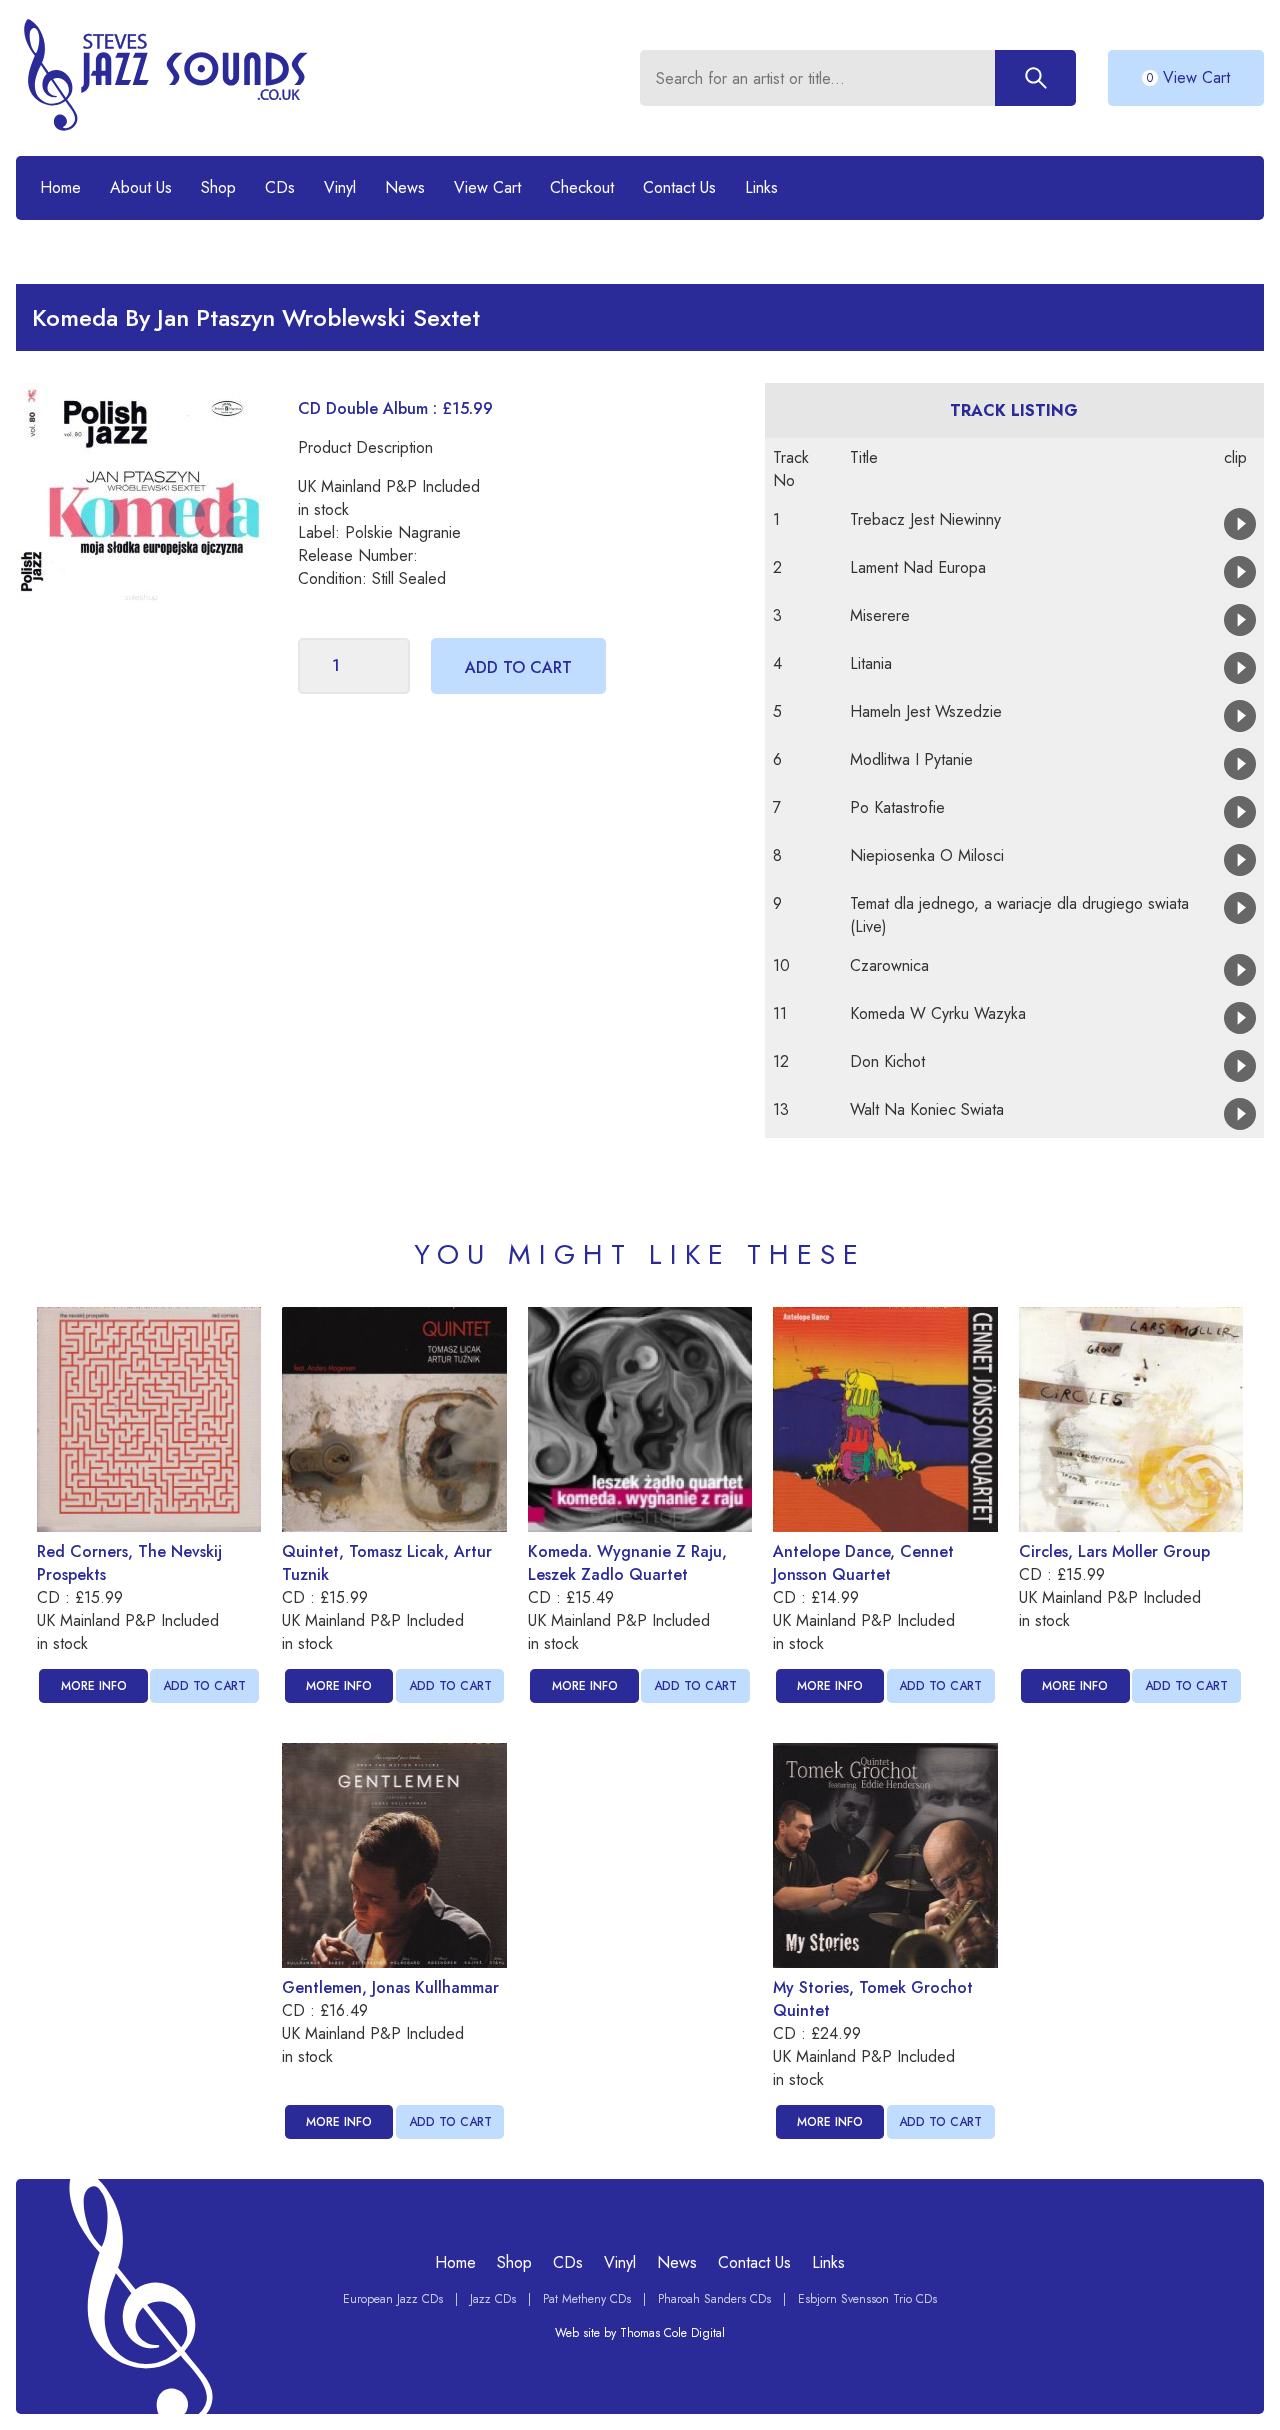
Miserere (880, 615)
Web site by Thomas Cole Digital (640, 2333)
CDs (280, 187)
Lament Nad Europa (918, 567)
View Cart (487, 187)
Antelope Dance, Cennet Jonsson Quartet (863, 1563)
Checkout (582, 187)
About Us (141, 187)
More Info (94, 1686)
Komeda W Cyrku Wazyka (938, 1013)
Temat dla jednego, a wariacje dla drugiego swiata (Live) (1019, 915)
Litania (871, 663)
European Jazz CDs (393, 2299)
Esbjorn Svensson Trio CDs (867, 2299)
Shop (218, 187)
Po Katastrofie (897, 807)
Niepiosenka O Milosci (927, 855)
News (405, 187)
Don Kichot (887, 1061)
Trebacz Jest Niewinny (925, 519)
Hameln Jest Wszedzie (926, 711)
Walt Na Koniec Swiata (927, 1109)
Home (60, 187)
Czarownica (889, 965)
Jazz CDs (493, 2299)
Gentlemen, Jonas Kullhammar (390, 1987)
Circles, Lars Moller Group (1114, 1551)
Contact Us (679, 187)
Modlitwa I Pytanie (911, 759)
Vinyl (340, 187)
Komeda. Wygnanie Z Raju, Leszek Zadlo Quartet (627, 1563)
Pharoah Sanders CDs (714, 2299)
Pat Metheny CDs (587, 2299)
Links (761, 187)
